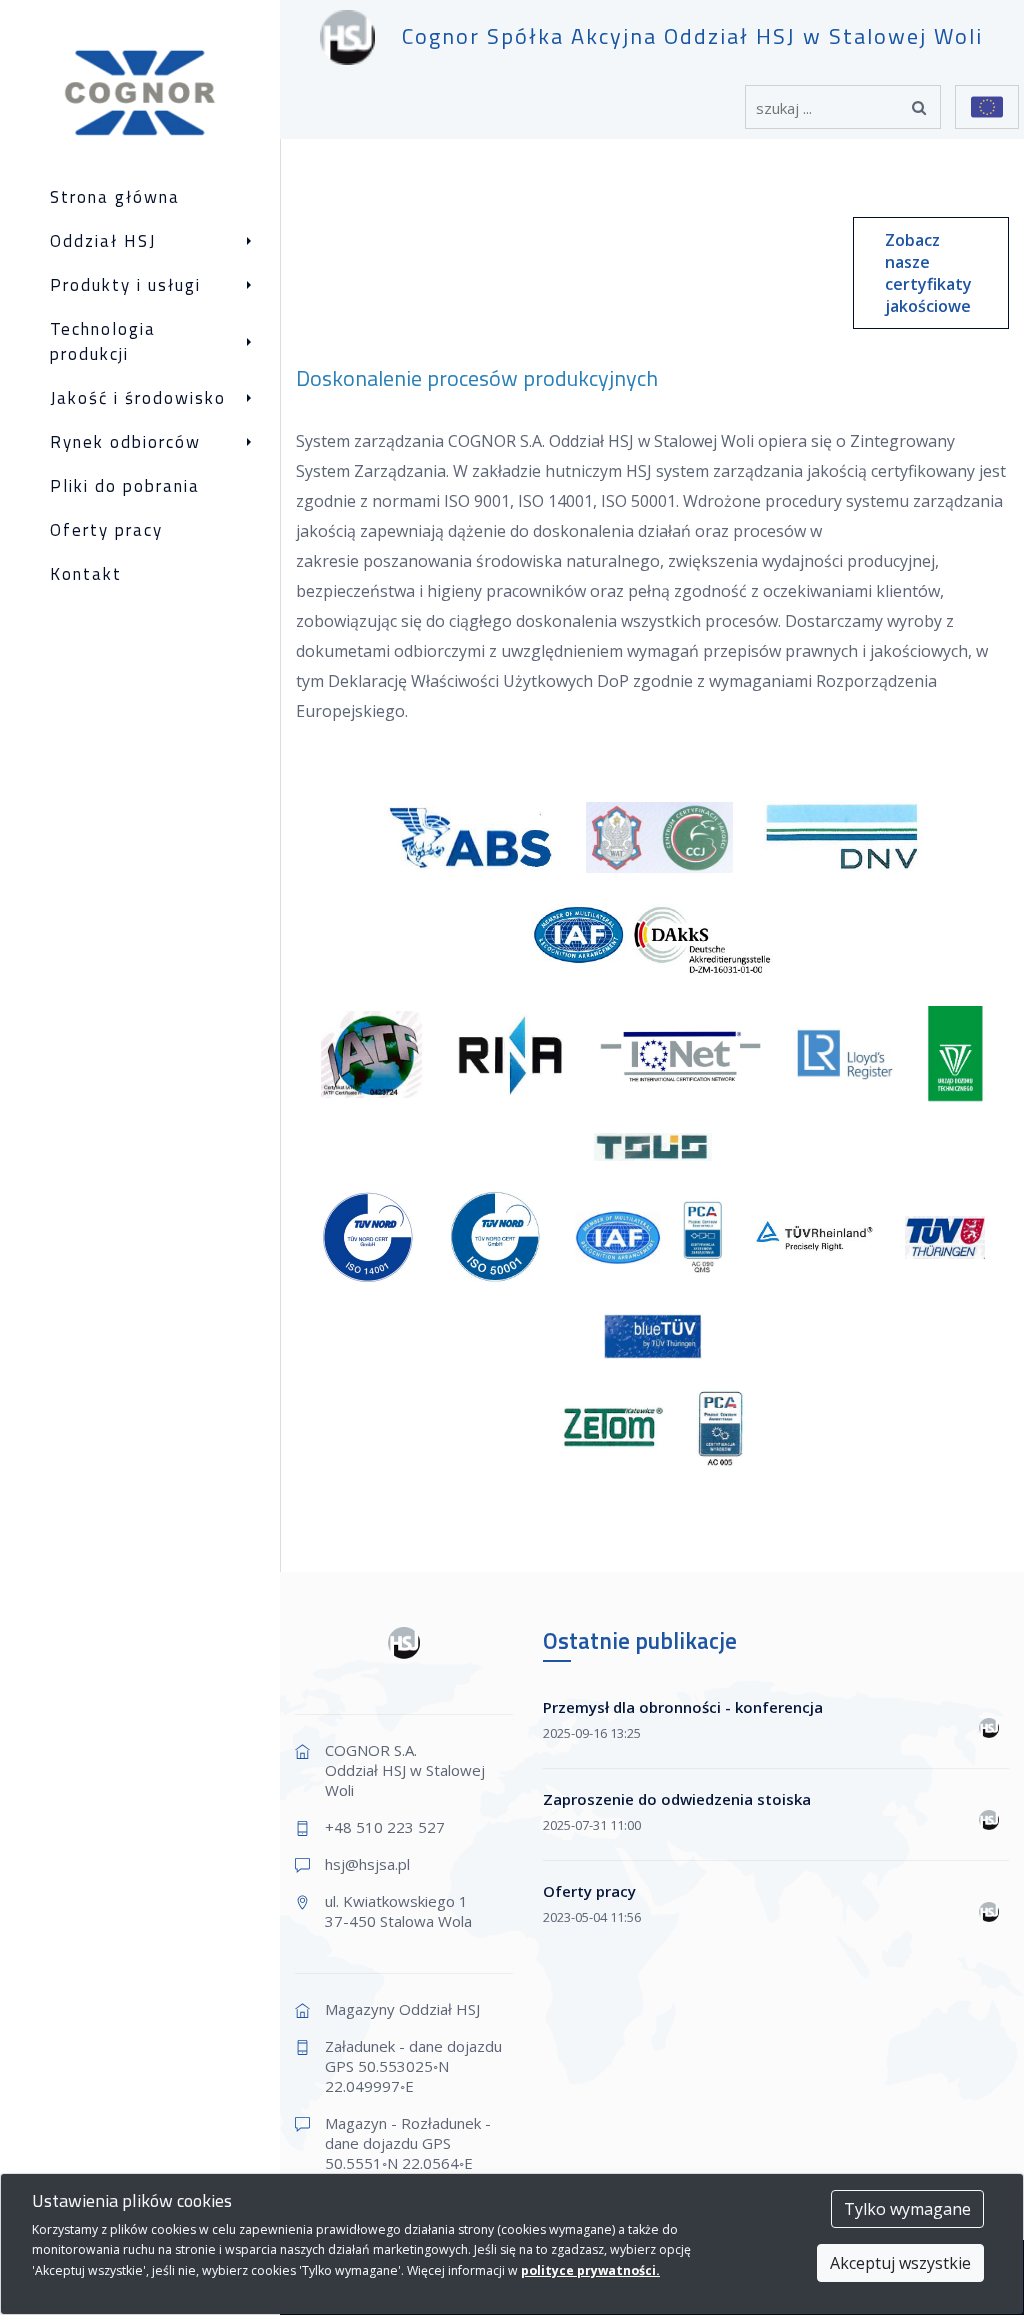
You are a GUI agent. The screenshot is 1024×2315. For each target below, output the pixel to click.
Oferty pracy (106, 530)
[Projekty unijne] (987, 107)
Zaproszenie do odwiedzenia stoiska (677, 1799)
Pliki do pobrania (125, 486)
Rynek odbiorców (125, 442)
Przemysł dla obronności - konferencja (683, 1707)
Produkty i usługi (125, 285)
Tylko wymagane (907, 2209)
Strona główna (115, 197)
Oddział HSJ (103, 241)
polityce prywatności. (590, 2270)
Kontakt (86, 574)
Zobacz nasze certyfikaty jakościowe (928, 273)
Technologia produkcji (103, 342)
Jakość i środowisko (138, 398)
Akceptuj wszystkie (900, 2263)
